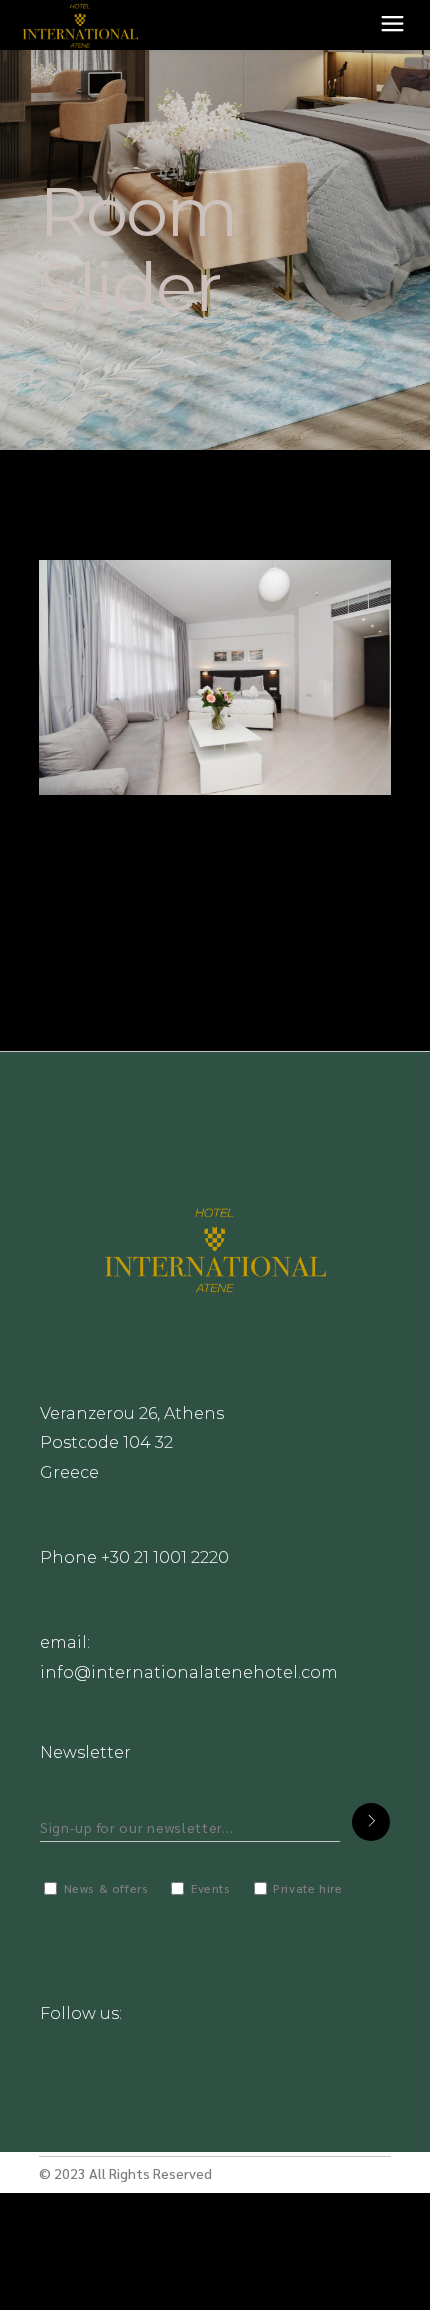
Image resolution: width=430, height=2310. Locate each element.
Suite (87, 850)
